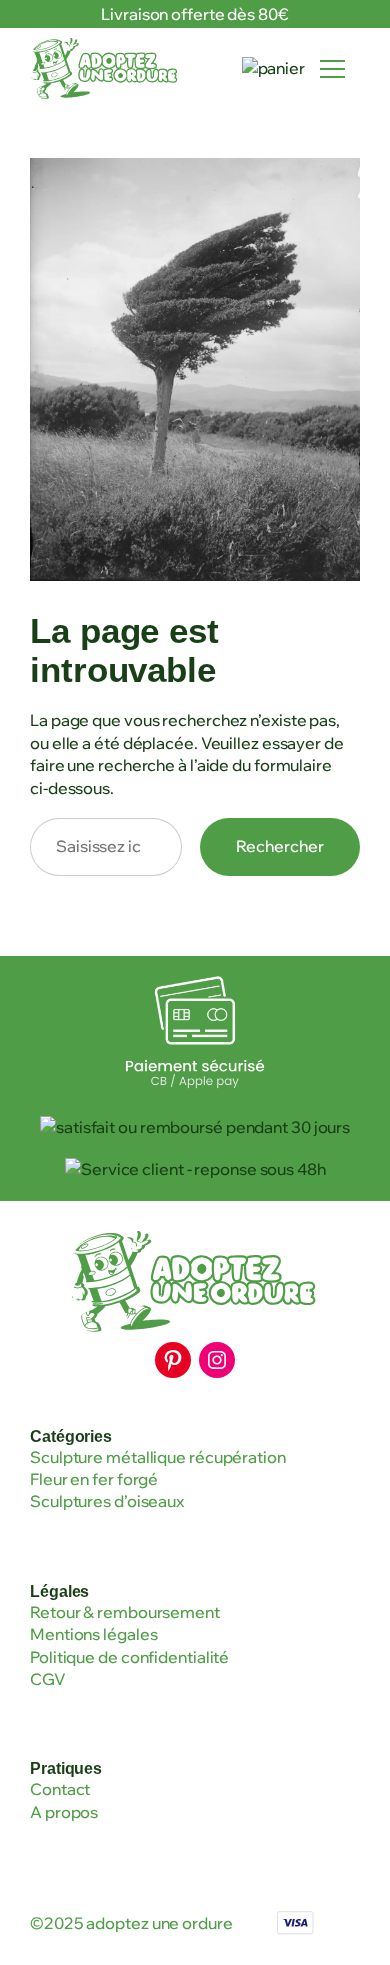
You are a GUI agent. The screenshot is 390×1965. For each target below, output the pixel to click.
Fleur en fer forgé (94, 1479)
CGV (48, 1679)
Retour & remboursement (125, 1612)
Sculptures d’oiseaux (107, 1501)
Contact (60, 1789)
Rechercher (280, 846)
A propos (64, 1812)
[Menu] (332, 68)
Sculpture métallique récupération (158, 1457)
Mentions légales (93, 1634)
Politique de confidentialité (129, 1657)
